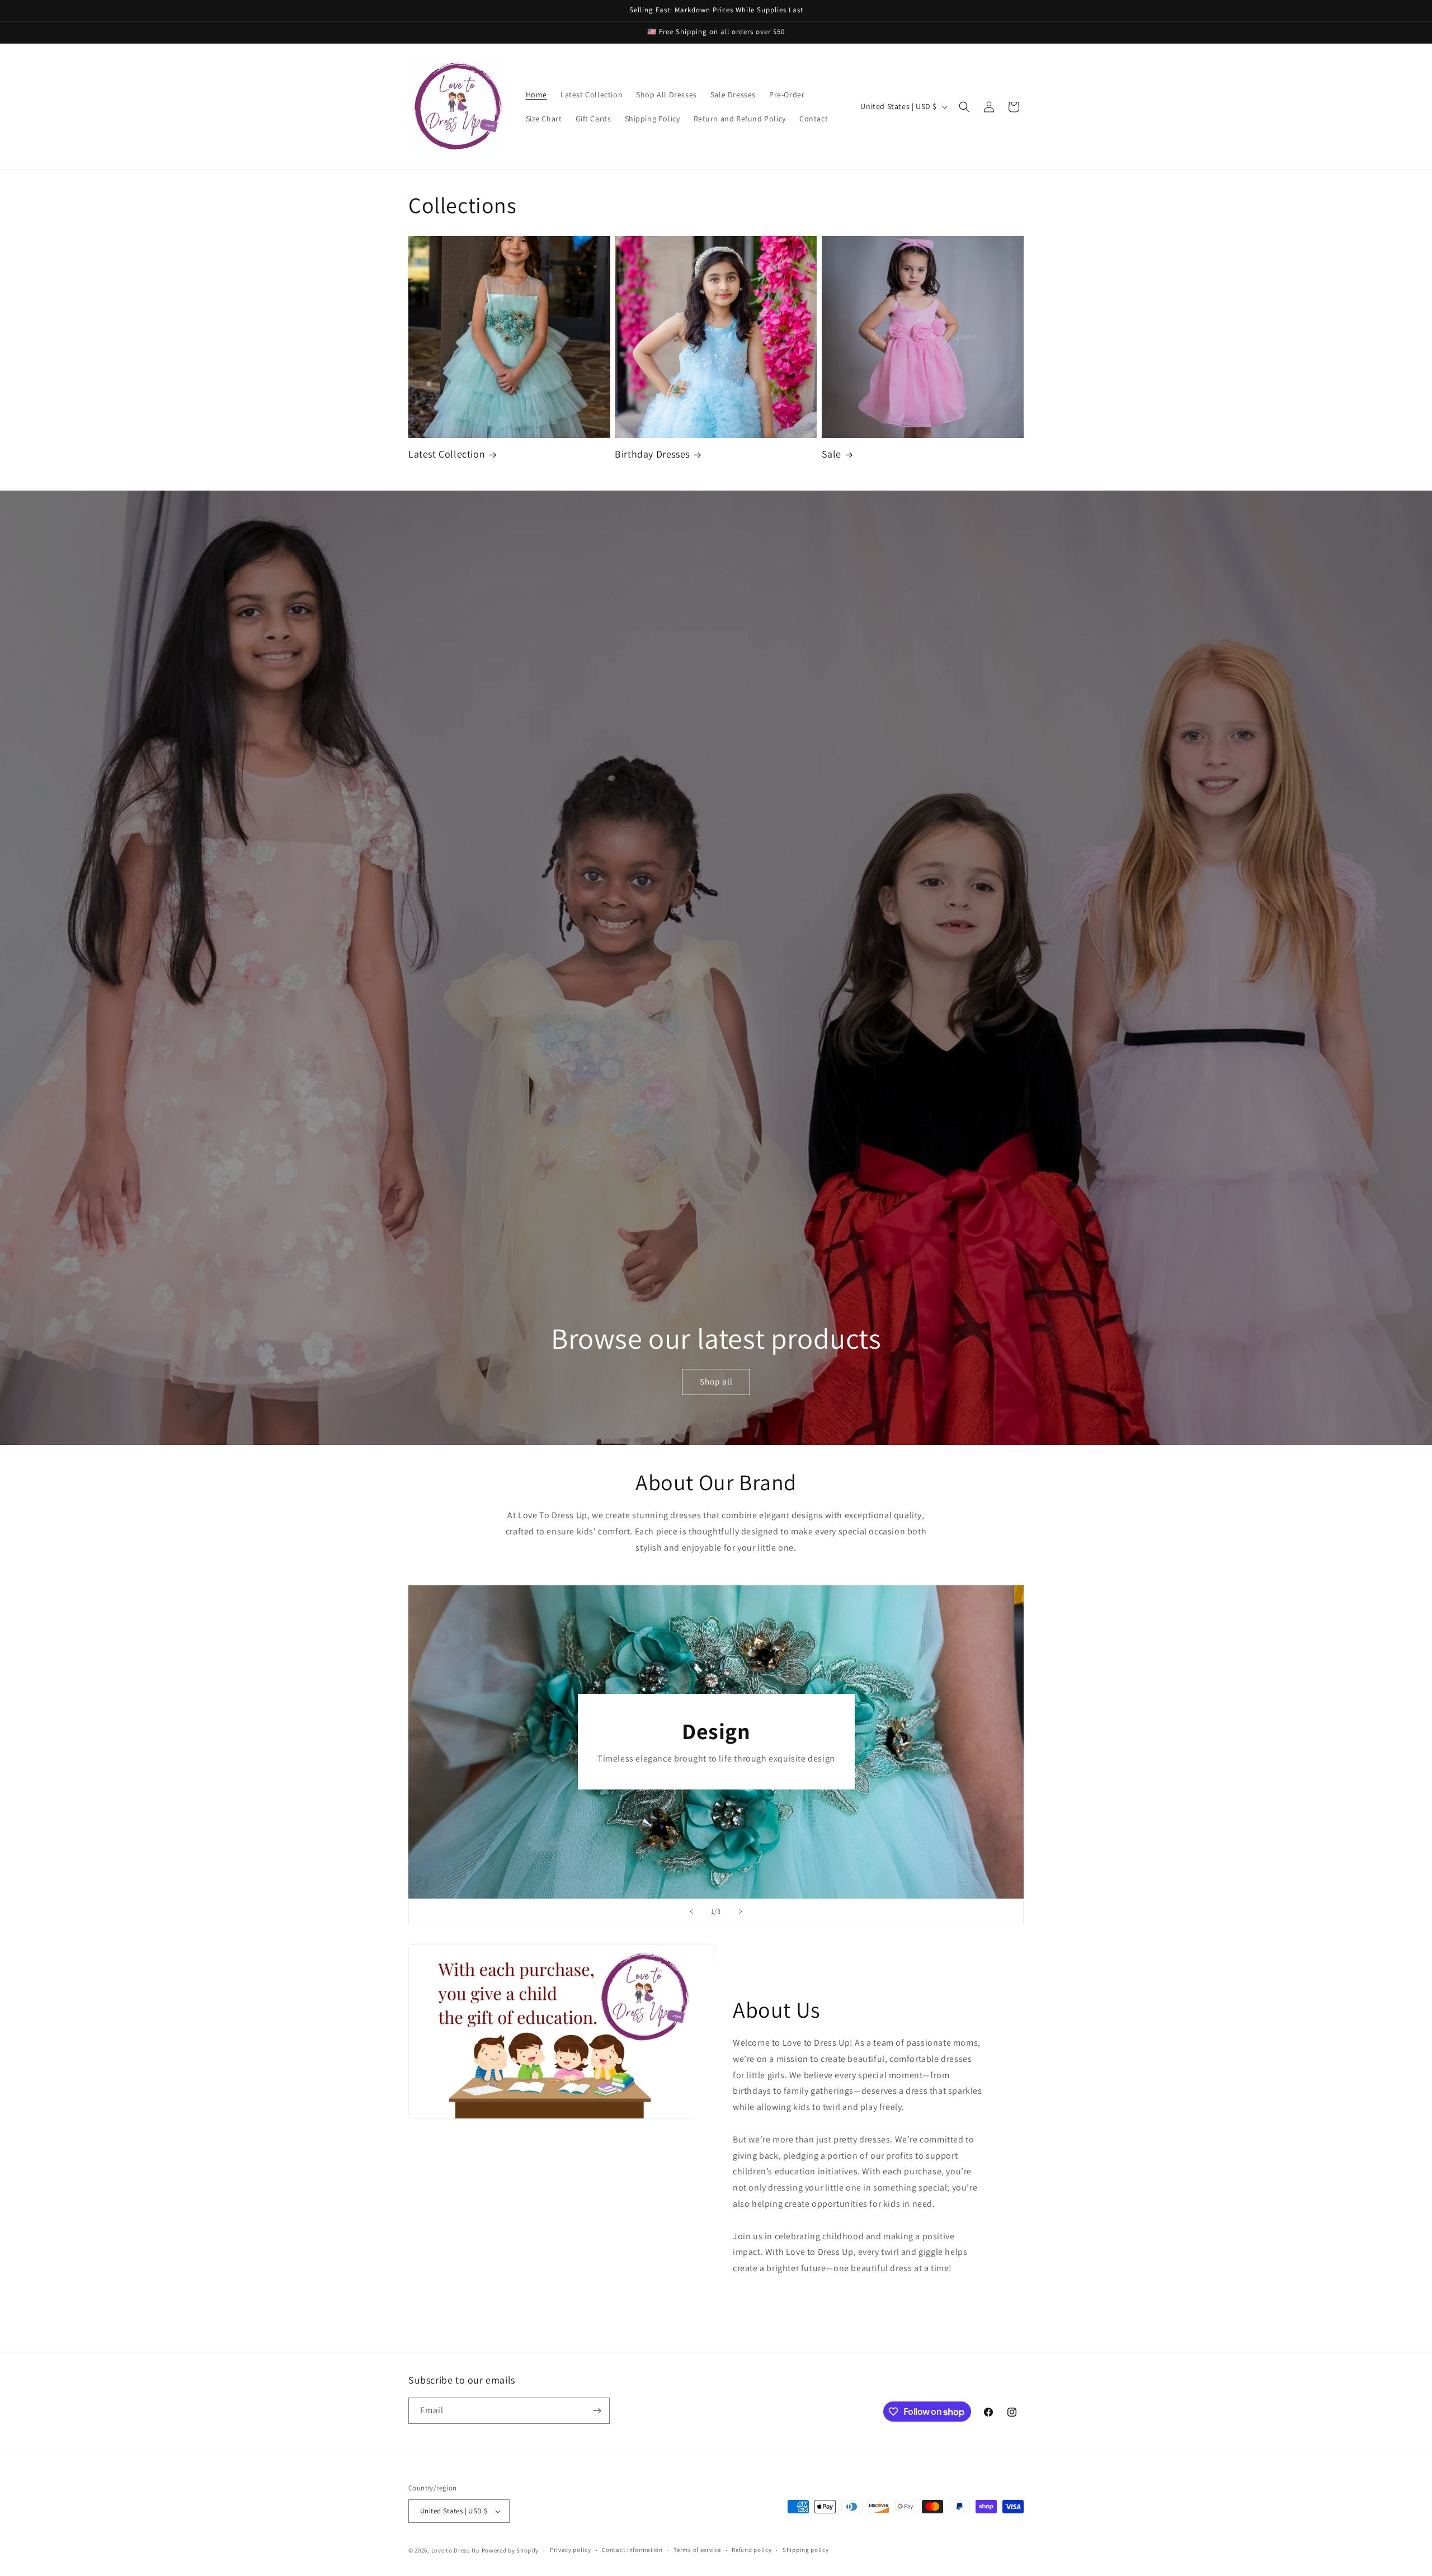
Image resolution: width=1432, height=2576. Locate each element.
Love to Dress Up (456, 2550)
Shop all (716, 1381)
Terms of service (697, 2550)
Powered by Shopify (510, 2550)
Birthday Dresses (652, 454)
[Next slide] (741, 1911)
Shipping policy (806, 2550)
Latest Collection (447, 454)
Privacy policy (571, 2550)
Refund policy (752, 2550)
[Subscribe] (597, 2411)
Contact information (632, 2550)
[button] (964, 107)
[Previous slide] (691, 1911)
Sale (832, 454)
